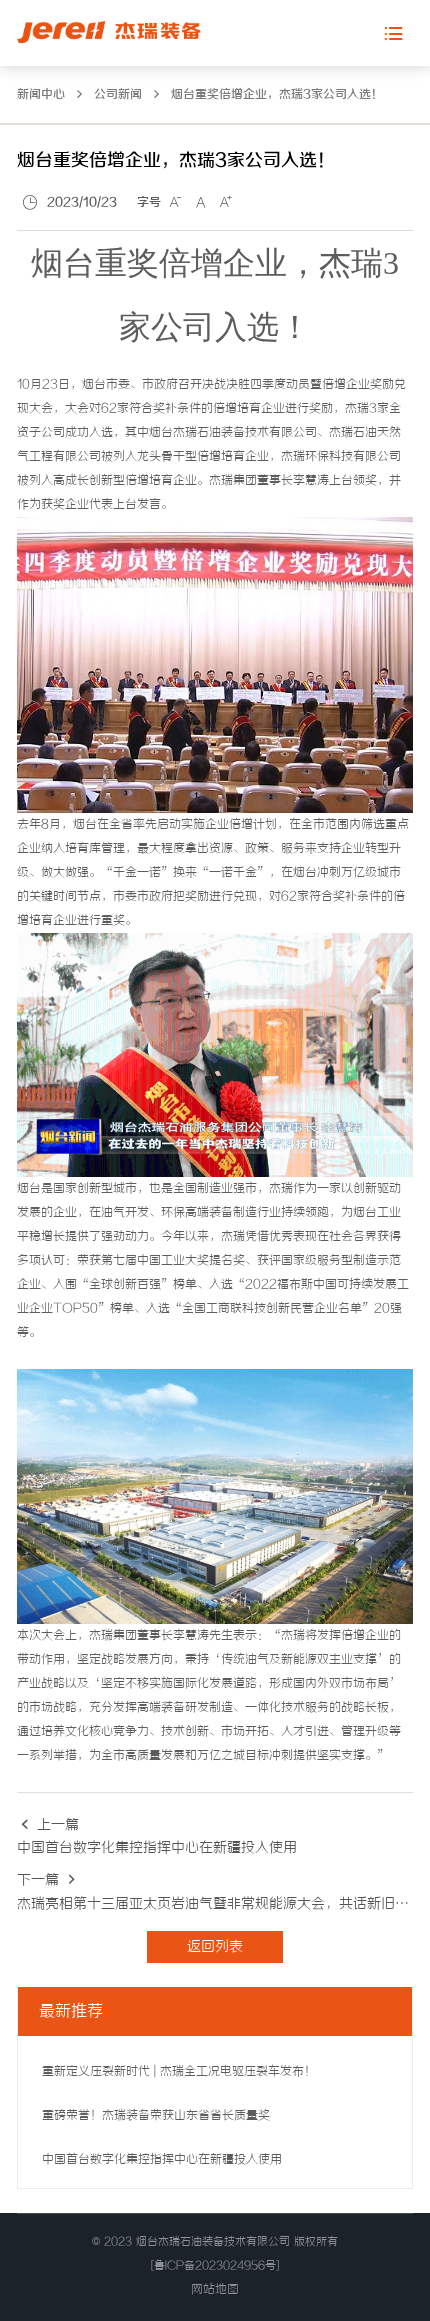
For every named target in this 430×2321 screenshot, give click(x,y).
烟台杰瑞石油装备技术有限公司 (213, 2242)
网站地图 (215, 2289)
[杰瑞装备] (109, 32)
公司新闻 (118, 94)
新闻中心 (41, 94)
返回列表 (215, 1947)
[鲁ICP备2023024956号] (215, 2266)
